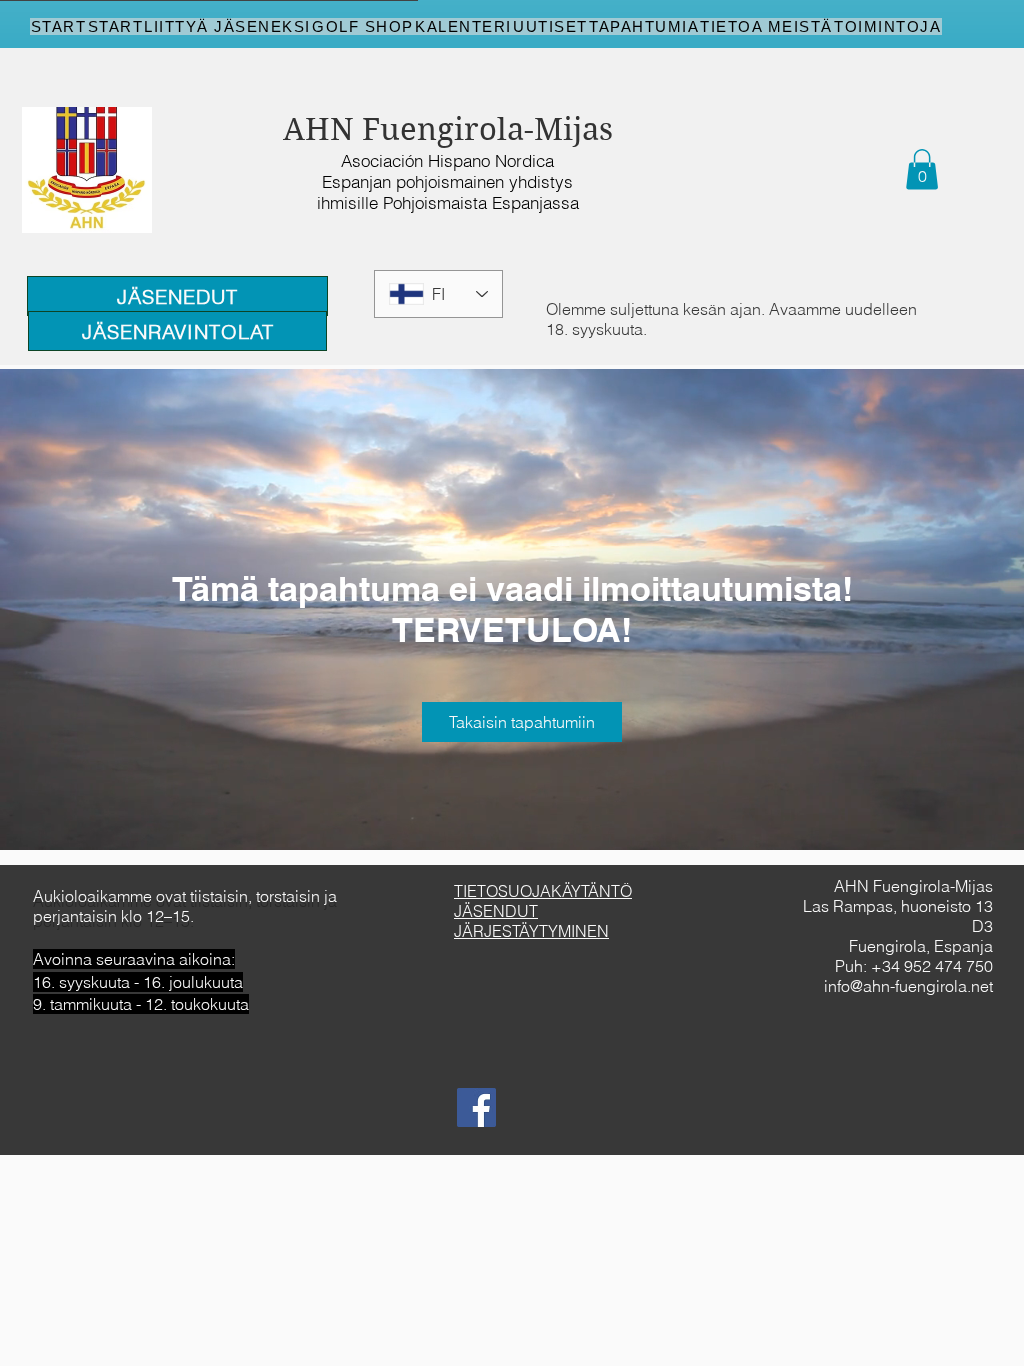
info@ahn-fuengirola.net (908, 986)
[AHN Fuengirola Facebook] (476, 1107)
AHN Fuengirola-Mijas (448, 129)
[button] (922, 169)
